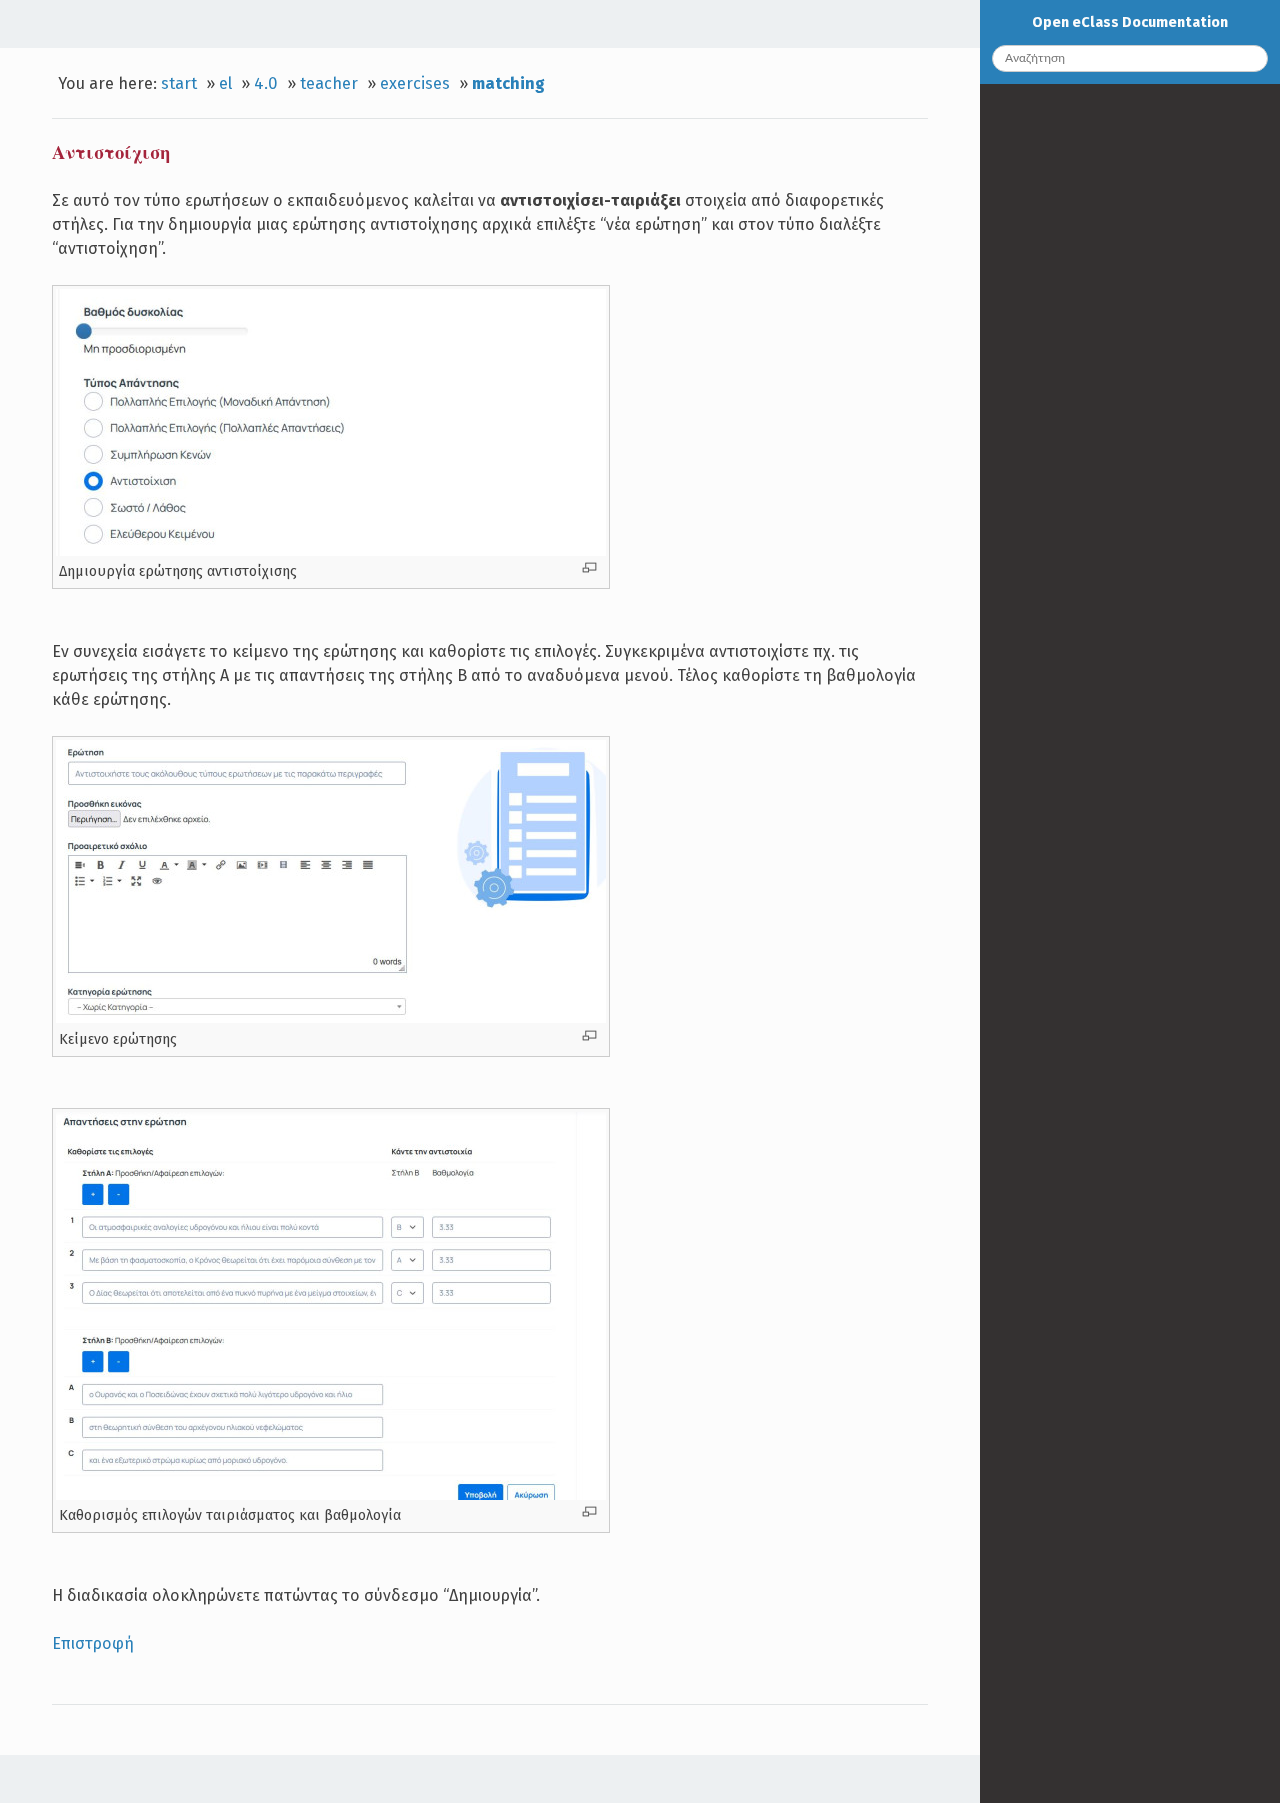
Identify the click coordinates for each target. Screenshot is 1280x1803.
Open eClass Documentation (1130, 22)
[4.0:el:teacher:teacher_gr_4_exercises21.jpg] (331, 1018)
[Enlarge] (589, 567)
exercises (415, 83)
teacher (329, 83)
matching (508, 83)
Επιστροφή (93, 1643)
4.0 (266, 83)
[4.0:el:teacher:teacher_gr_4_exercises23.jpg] (331, 1495)
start (179, 83)
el (225, 83)
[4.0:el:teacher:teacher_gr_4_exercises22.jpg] (331, 551)
